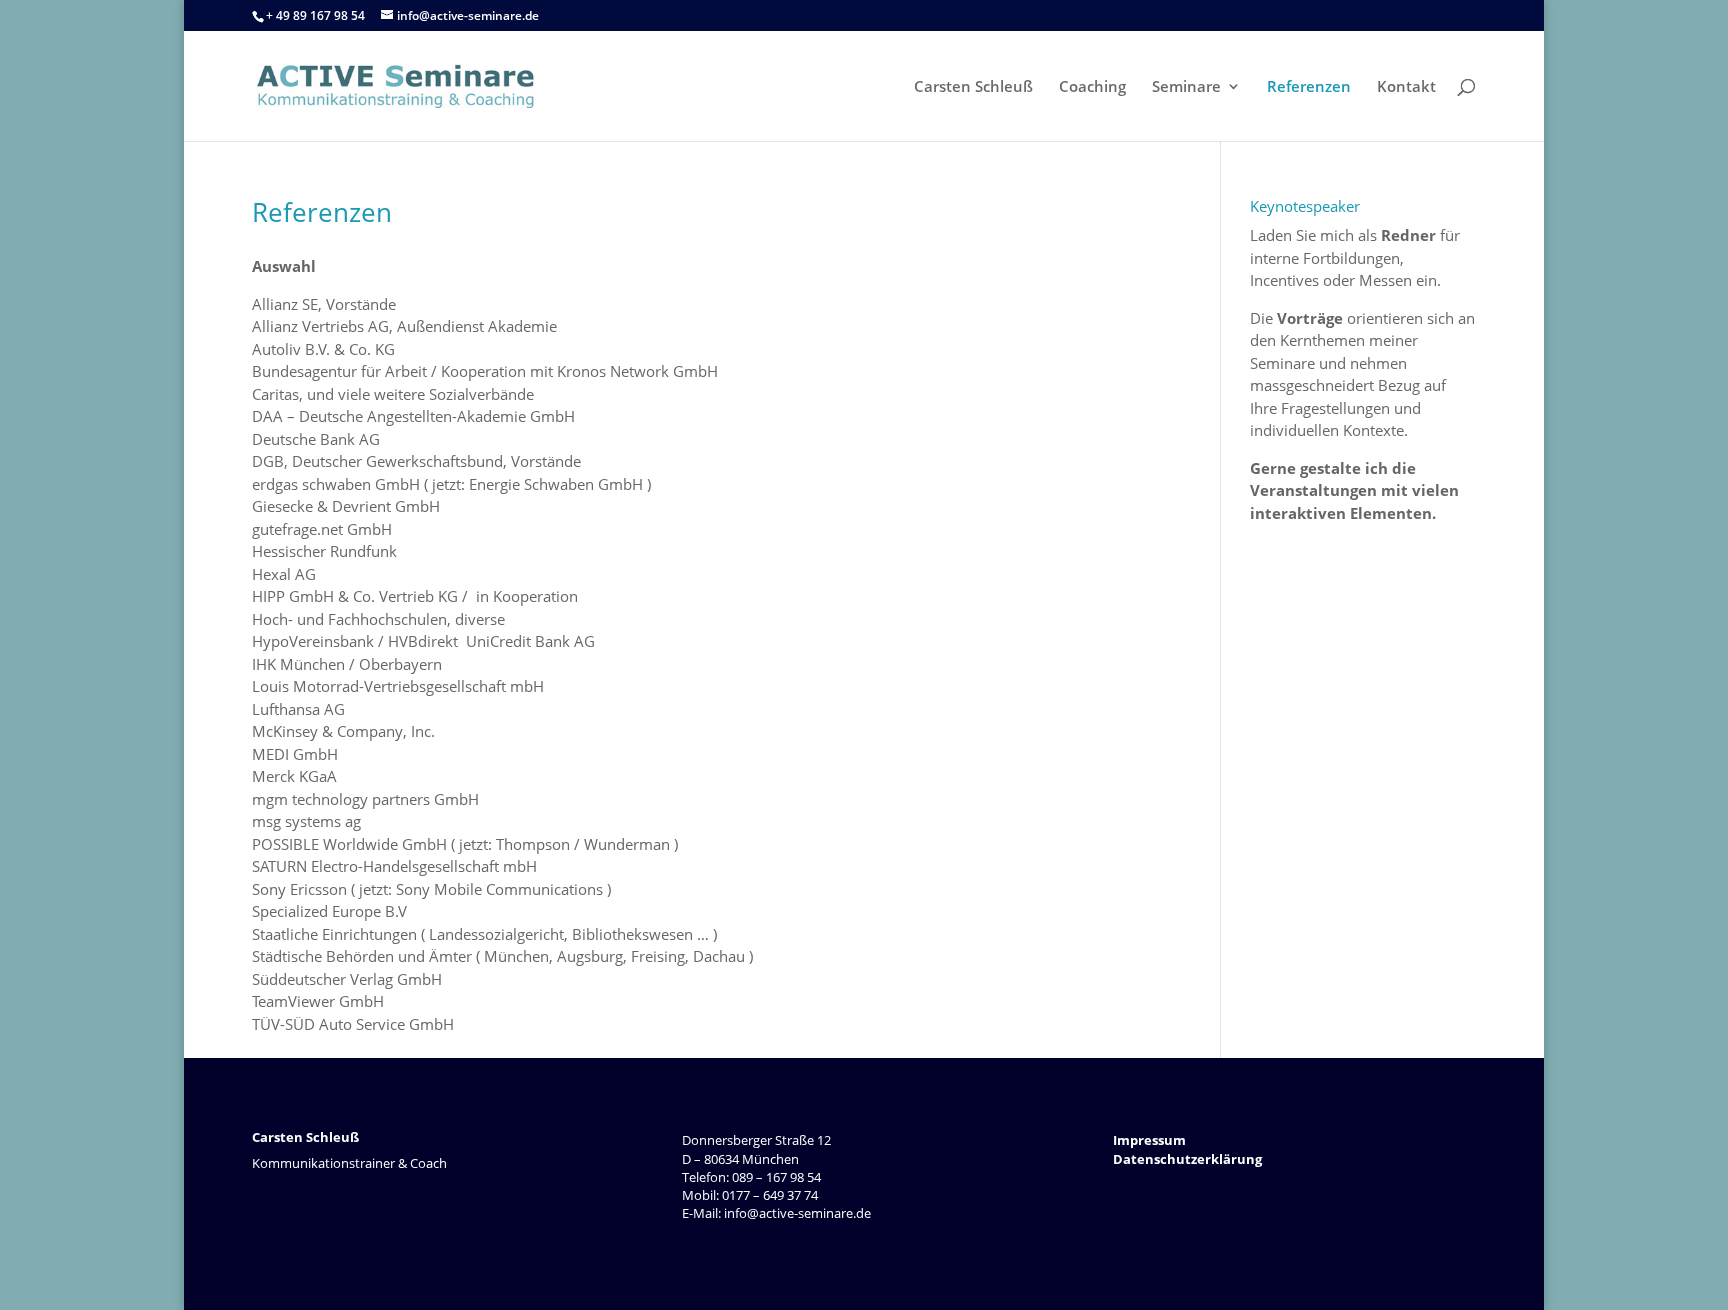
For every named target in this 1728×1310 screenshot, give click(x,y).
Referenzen (1309, 87)
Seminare (1186, 87)
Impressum (1149, 1140)
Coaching (1092, 87)
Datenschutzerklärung (1187, 1159)
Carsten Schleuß (973, 87)
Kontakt (1406, 87)
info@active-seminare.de (796, 1213)
